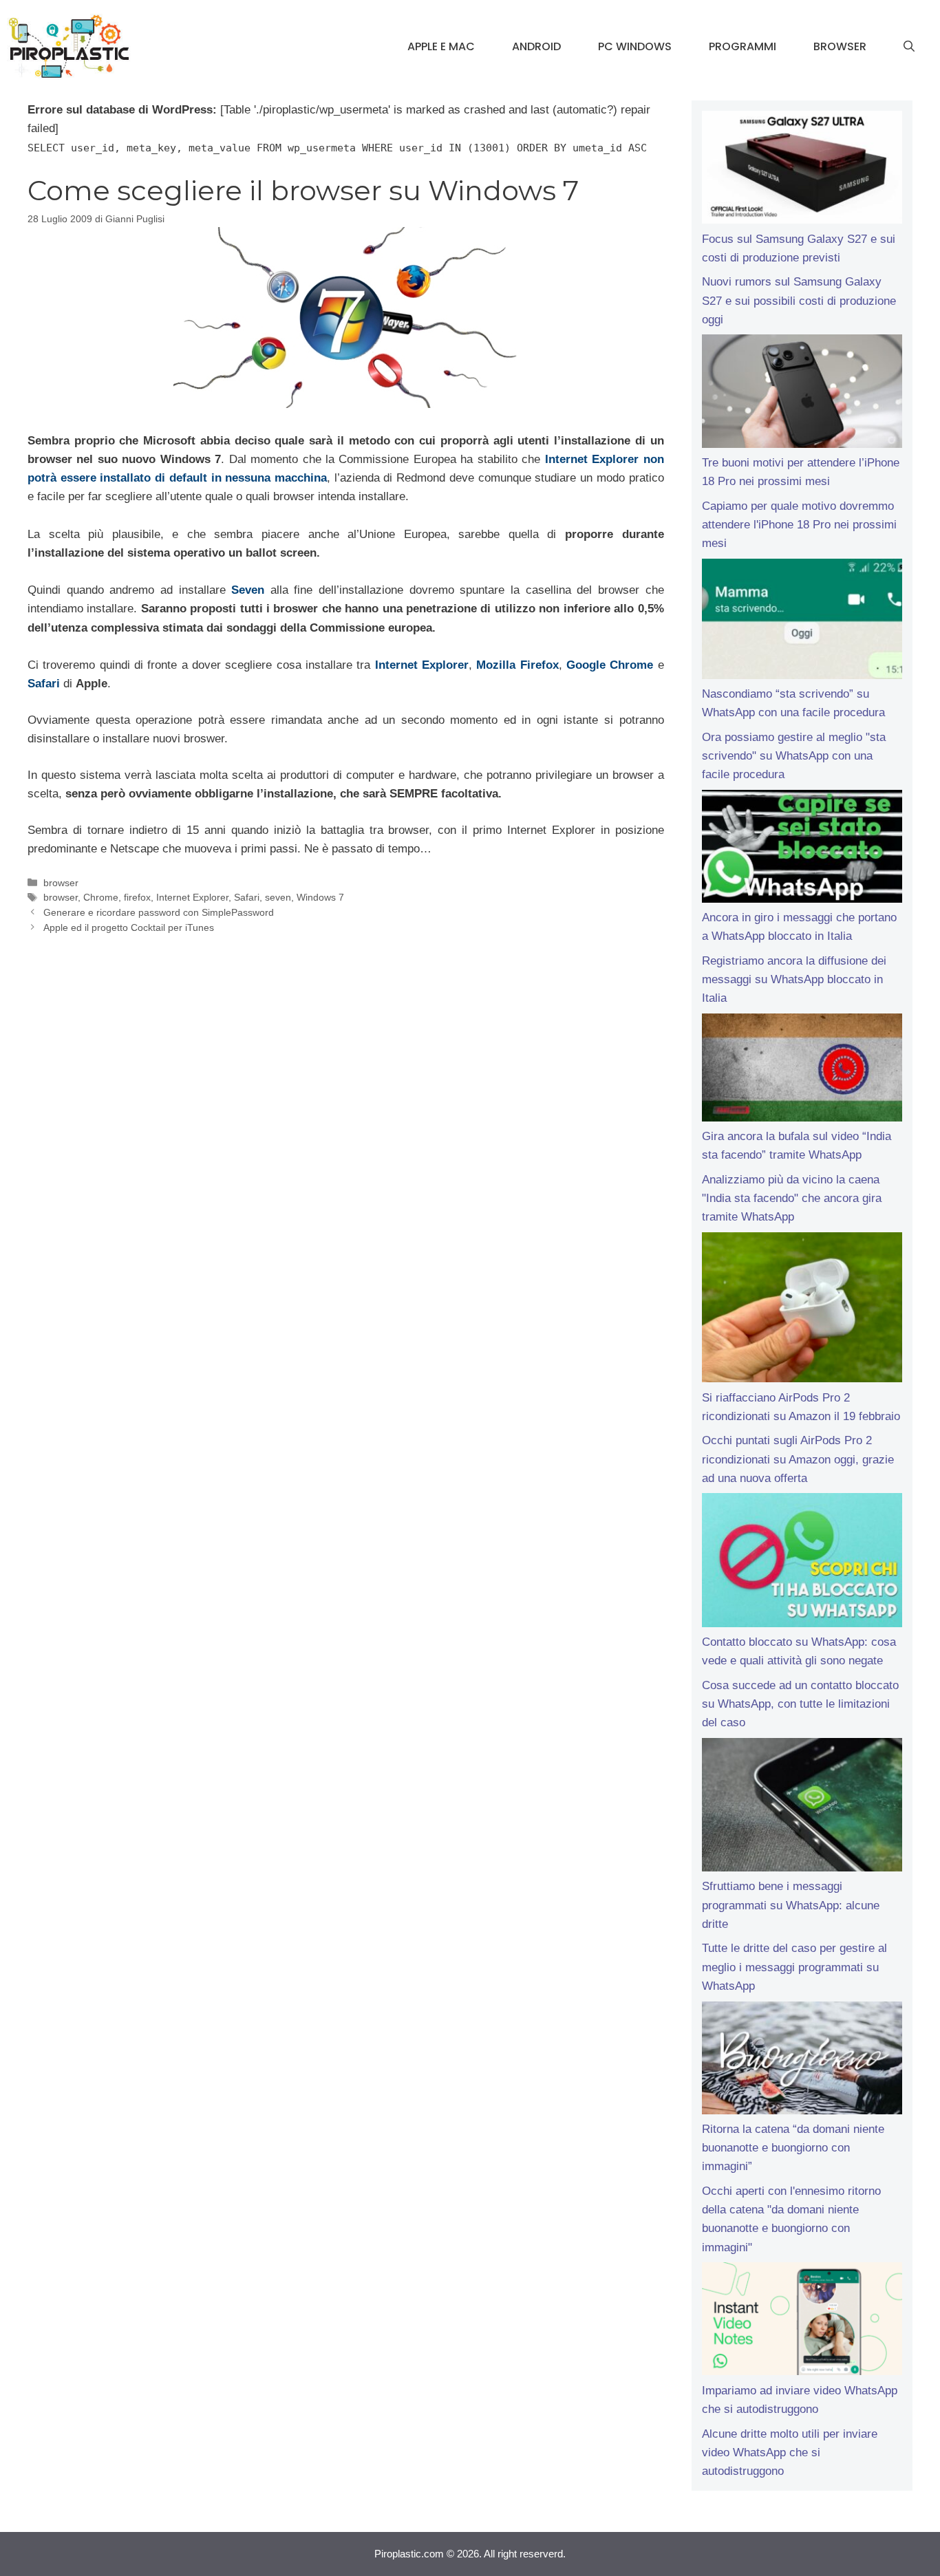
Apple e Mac (441, 46)
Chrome (101, 897)
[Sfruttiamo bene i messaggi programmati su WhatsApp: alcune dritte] (802, 1808)
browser (61, 883)
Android (536, 46)
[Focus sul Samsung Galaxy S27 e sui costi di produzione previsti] (802, 170)
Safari (44, 684)
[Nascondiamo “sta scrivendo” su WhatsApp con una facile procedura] (802, 622)
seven (278, 897)
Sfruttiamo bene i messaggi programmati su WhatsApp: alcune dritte (791, 1905)
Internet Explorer (422, 665)
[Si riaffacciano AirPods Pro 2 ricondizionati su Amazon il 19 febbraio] (802, 1310)
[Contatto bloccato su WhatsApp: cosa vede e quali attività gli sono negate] (802, 1563)
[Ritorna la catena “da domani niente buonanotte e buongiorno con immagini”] (802, 2061)
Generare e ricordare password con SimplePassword (159, 912)
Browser (840, 46)
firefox (137, 897)
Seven (248, 590)
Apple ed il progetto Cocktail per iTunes (129, 927)
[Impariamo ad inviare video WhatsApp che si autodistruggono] (802, 2321)
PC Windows (635, 46)
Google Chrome (610, 665)
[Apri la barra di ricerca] (909, 47)
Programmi (743, 46)
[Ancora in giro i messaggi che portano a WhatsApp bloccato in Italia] (802, 849)
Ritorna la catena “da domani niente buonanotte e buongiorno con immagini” (793, 2148)
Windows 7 (320, 897)
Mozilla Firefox (517, 665)
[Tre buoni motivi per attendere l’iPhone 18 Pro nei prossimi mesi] (802, 394)
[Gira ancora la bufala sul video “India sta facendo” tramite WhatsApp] (802, 1070)
